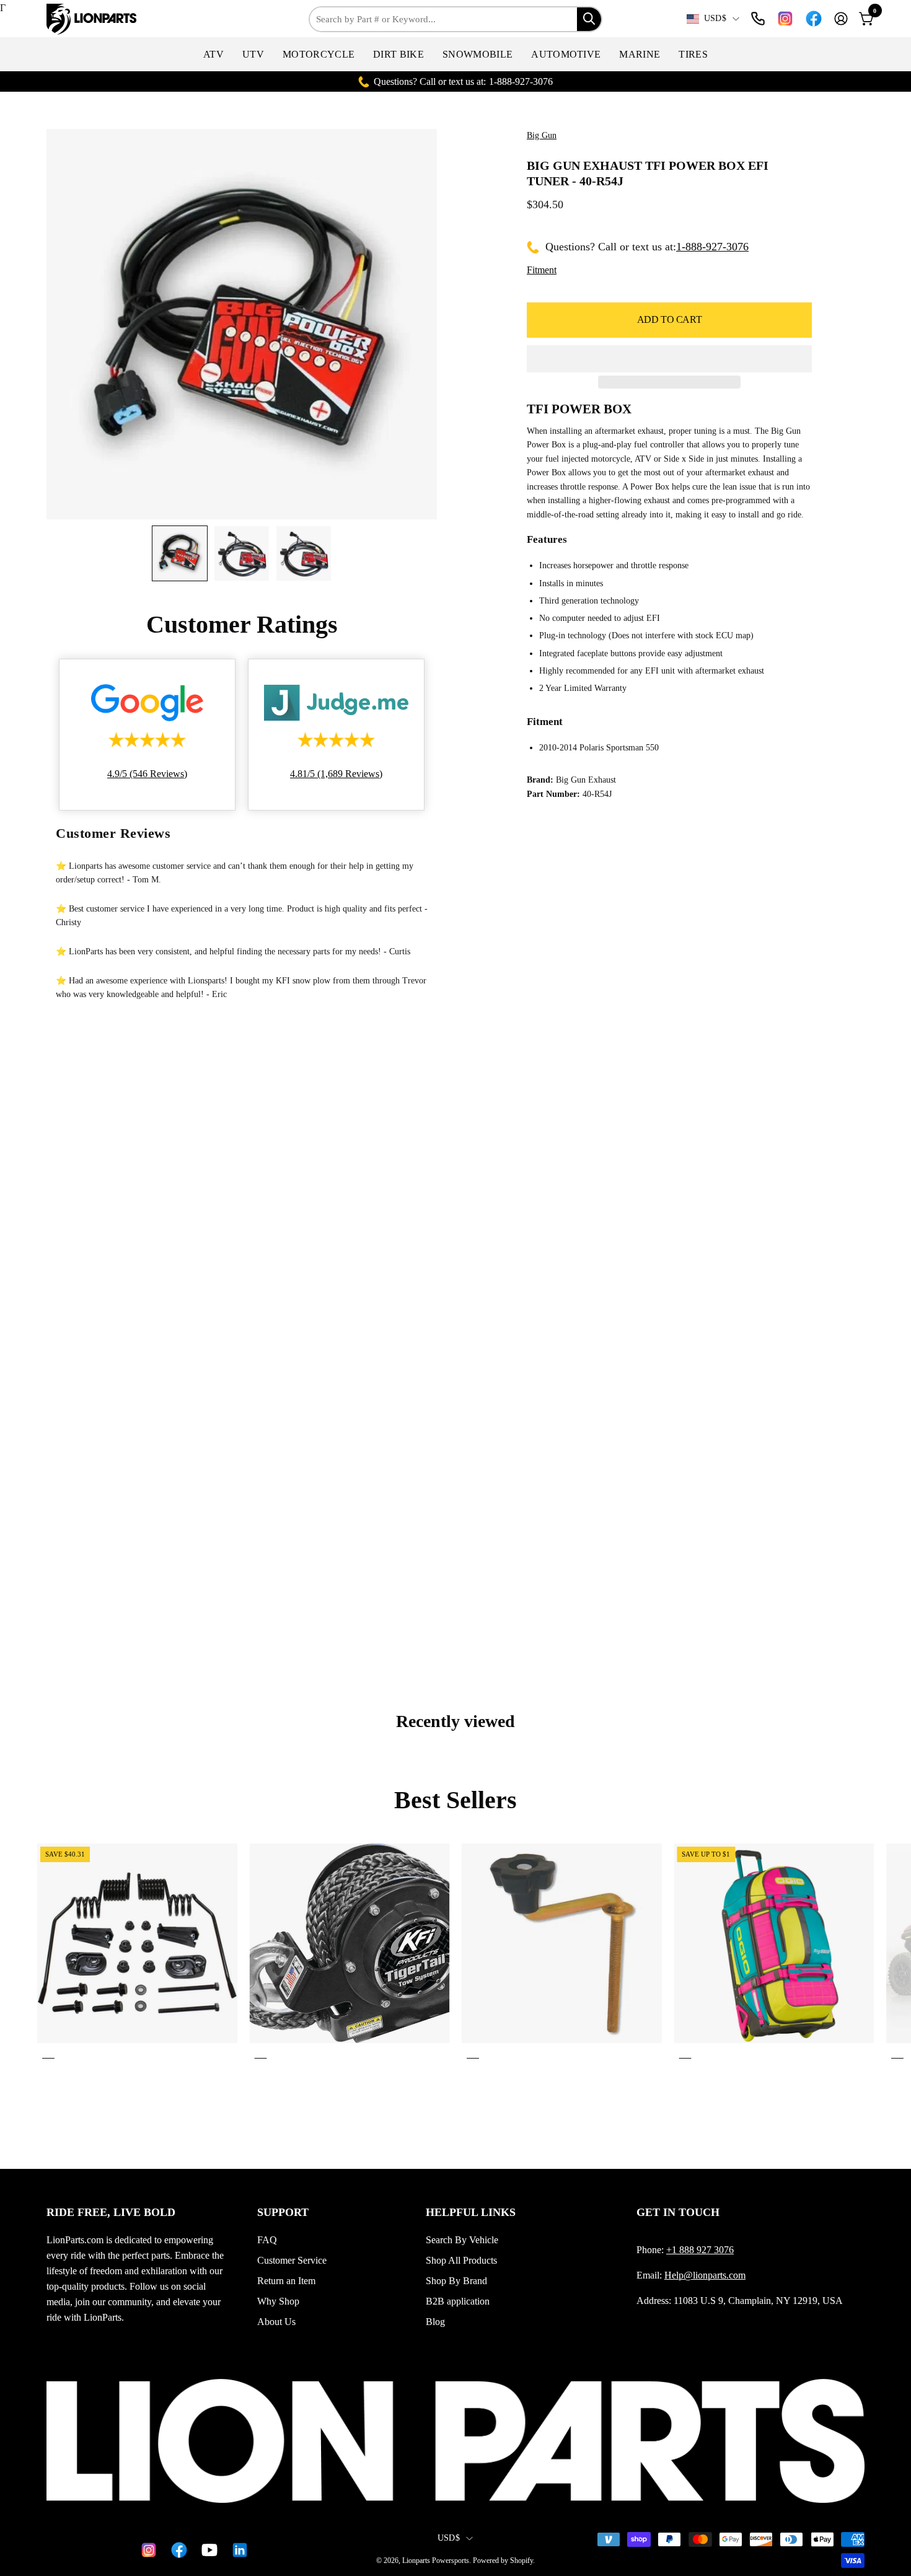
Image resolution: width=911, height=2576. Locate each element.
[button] (213, 54)
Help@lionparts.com (705, 2275)
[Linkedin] (238, 2550)
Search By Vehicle (462, 2240)
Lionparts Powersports (436, 2561)
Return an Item (286, 2281)
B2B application (458, 2301)
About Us (276, 2322)
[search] (589, 19)
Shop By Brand (456, 2281)
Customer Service (292, 2260)
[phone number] (758, 19)
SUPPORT (283, 2212)
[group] (455, 1954)
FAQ (267, 2240)
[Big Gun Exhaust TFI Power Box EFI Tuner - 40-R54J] (180, 553)
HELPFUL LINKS (471, 2212)
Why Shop (278, 2301)
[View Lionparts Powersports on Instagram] (785, 19)
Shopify (522, 2561)
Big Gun (542, 135)
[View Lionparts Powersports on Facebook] (814, 19)
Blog (435, 2322)
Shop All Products (461, 2260)
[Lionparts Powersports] (93, 19)
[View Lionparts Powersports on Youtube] (207, 2550)
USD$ (715, 18)
